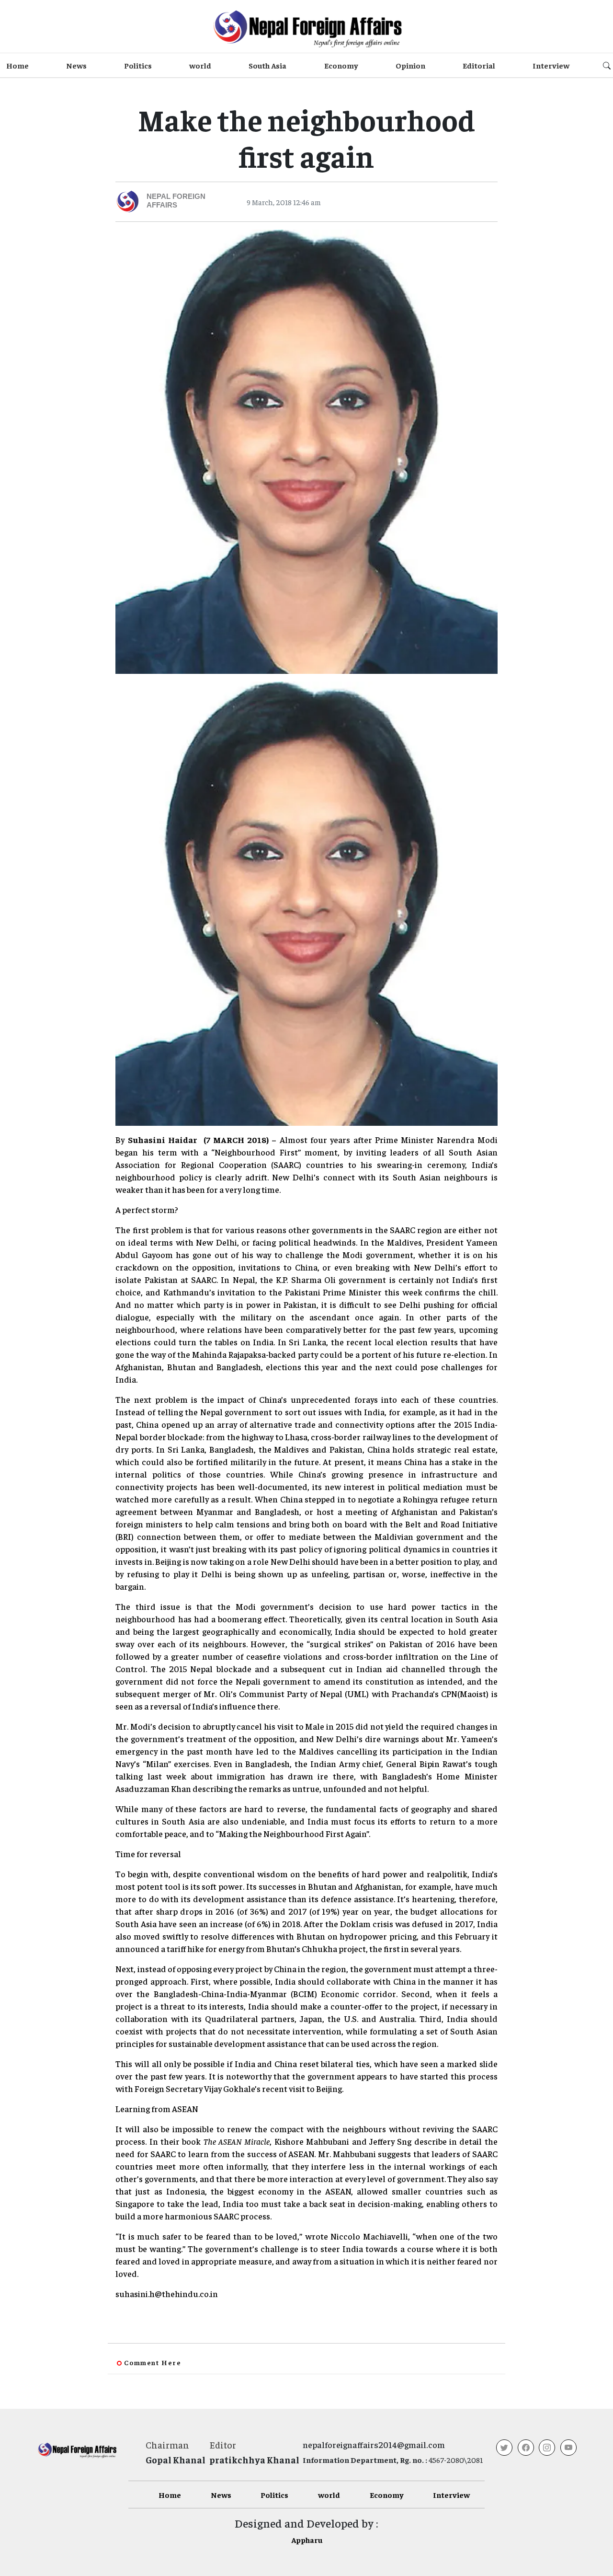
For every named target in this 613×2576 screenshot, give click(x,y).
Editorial (479, 65)
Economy (341, 65)
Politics (138, 65)
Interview (551, 65)
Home (17, 65)
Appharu (307, 2540)
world (200, 65)
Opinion (410, 65)
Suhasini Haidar (163, 1139)
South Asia (267, 65)
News (76, 65)
